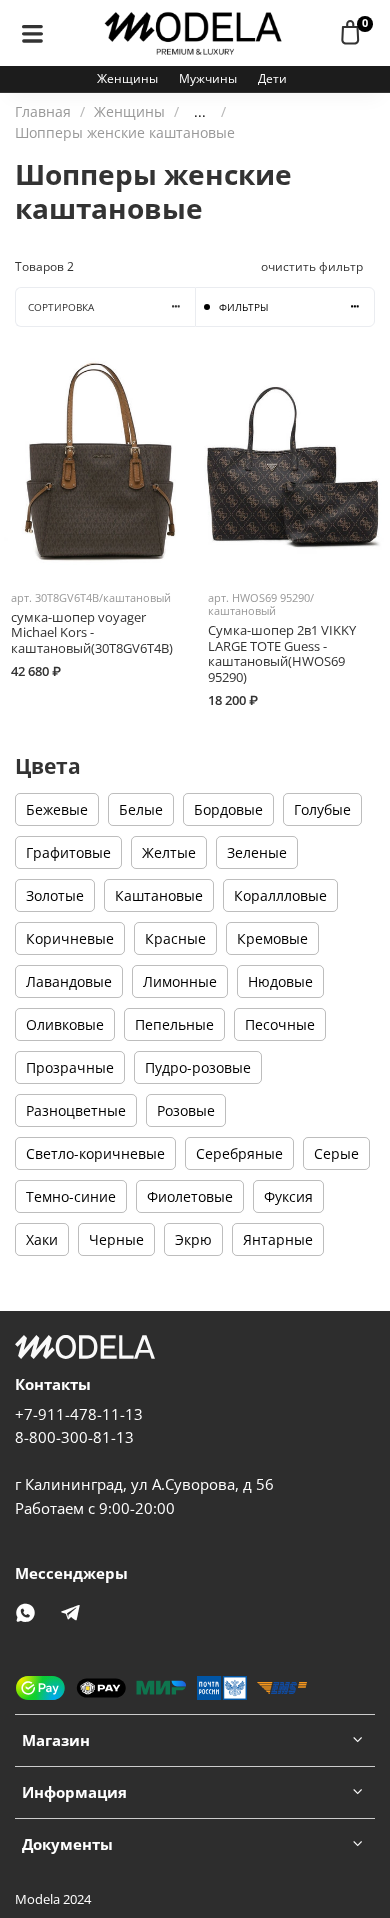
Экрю (193, 1239)
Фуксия (288, 1196)
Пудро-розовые (198, 1067)
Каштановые (159, 895)
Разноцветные (76, 1110)
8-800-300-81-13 (74, 1437)
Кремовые (272, 938)
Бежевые (57, 809)
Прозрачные (70, 1067)
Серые (336, 1153)
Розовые (186, 1110)
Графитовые (68, 852)
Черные (116, 1239)
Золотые (55, 895)
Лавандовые (69, 981)
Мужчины (208, 78)
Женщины (127, 78)
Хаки (42, 1239)
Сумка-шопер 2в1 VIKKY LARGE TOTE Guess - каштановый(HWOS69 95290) (282, 654)
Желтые (169, 852)
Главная (43, 111)
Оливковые (65, 1024)
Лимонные (180, 981)
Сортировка (61, 307)
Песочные (280, 1024)
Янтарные (278, 1239)
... (200, 112)
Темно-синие (71, 1196)
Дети (272, 78)
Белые (141, 809)
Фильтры (243, 307)
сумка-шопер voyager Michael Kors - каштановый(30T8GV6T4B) (92, 633)
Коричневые (70, 938)
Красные (175, 938)
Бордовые (228, 809)
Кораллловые (280, 895)
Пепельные (174, 1024)
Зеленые (257, 852)
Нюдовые (280, 981)
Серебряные (239, 1153)
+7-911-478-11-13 (79, 1414)
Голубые (322, 809)
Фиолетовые (190, 1196)
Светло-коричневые (95, 1153)
